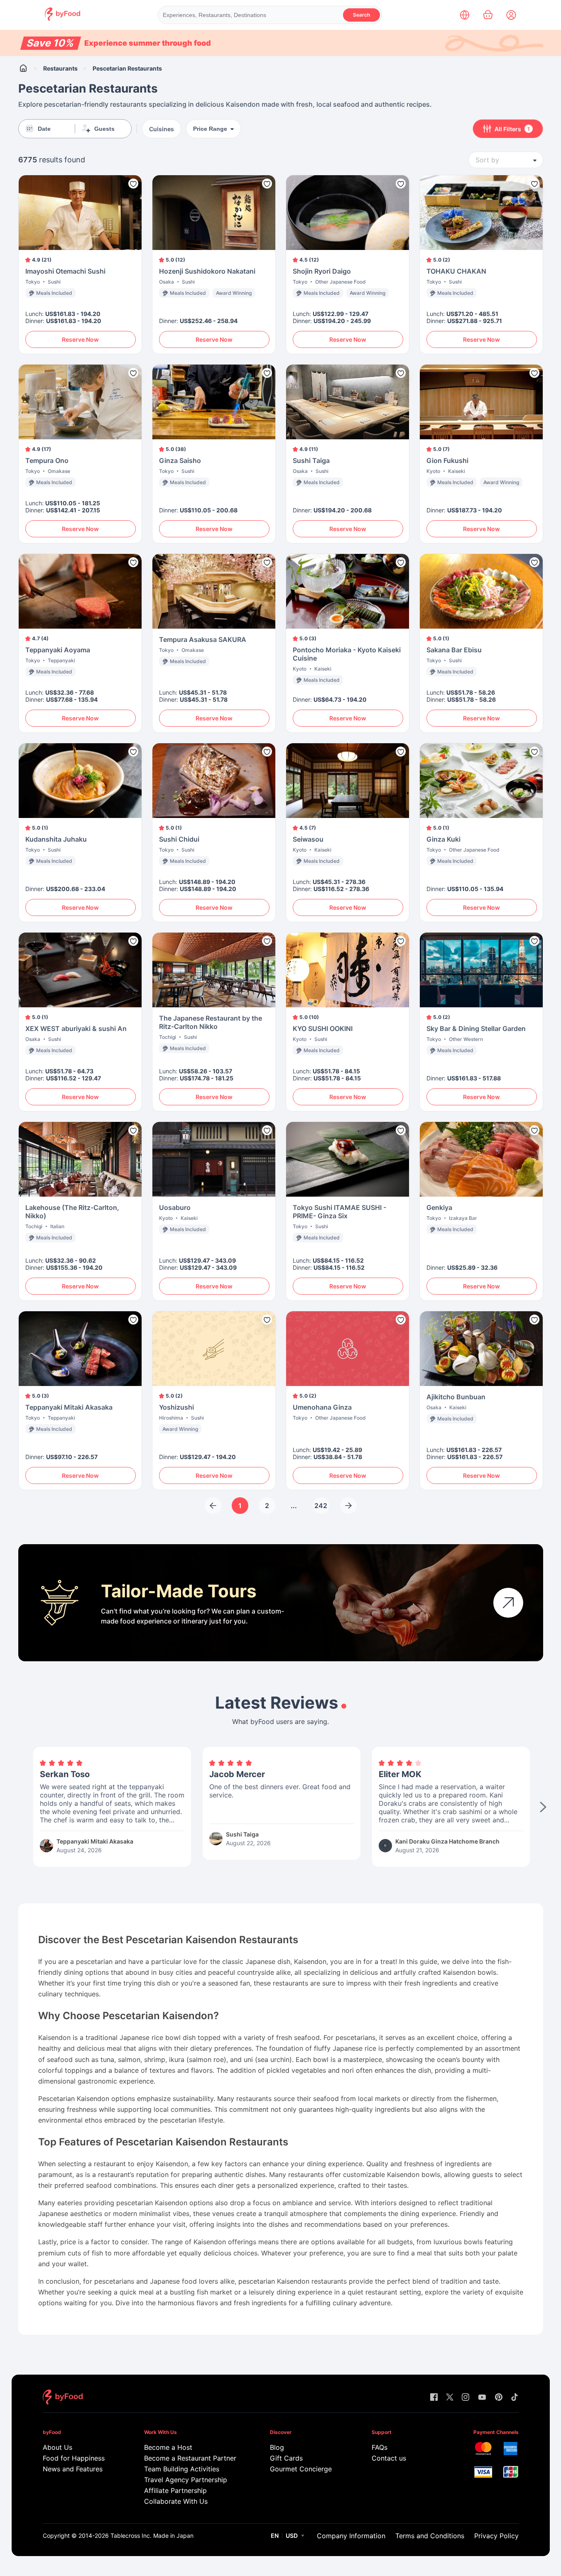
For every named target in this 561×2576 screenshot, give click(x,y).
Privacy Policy (496, 2536)
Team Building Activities (182, 2469)
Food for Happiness (74, 2458)
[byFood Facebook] (434, 2398)
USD (292, 2536)
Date (44, 129)
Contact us (389, 2458)
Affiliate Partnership (175, 2490)
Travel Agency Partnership (186, 2480)
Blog (277, 2447)
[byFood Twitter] (450, 2398)
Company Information (351, 2536)
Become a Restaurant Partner (190, 2458)
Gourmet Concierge (301, 2469)
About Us (58, 2447)
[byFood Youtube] (482, 2398)
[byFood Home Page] (62, 18)
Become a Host (168, 2447)
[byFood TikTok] (514, 2398)
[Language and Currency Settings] (465, 15)
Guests (104, 129)
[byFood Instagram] (465, 2398)
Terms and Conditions (430, 2536)
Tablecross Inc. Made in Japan (152, 2536)
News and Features (73, 2469)
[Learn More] (508, 1603)
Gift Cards (286, 2458)
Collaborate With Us (176, 2501)
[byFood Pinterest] (499, 2398)
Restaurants (60, 68)
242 (321, 1506)
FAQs (380, 2447)
